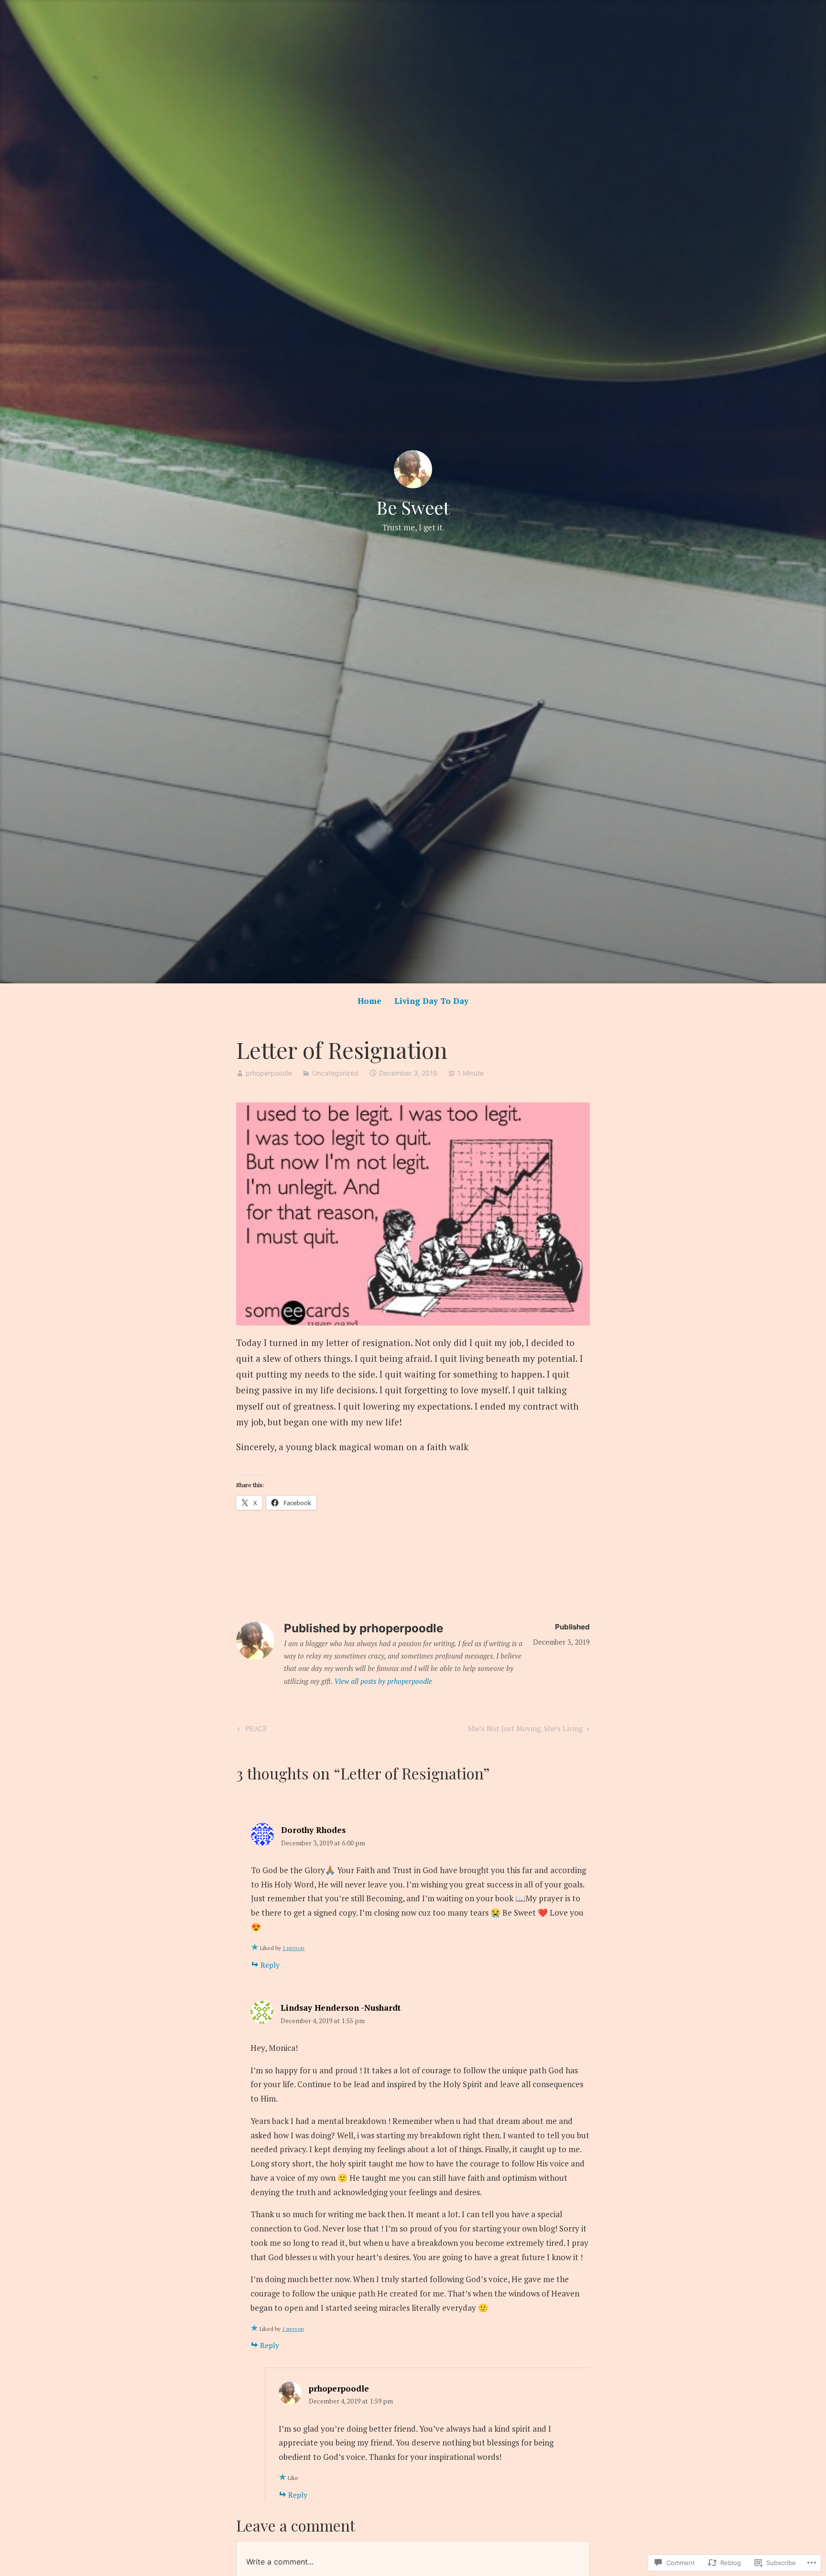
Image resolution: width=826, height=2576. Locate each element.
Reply (270, 1965)
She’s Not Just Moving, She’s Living (525, 1730)
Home (370, 1001)
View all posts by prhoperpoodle (383, 1681)
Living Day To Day (431, 1001)
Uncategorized (335, 1073)
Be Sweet (413, 507)
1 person (293, 1948)
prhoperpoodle (269, 1073)
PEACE (251, 1730)
